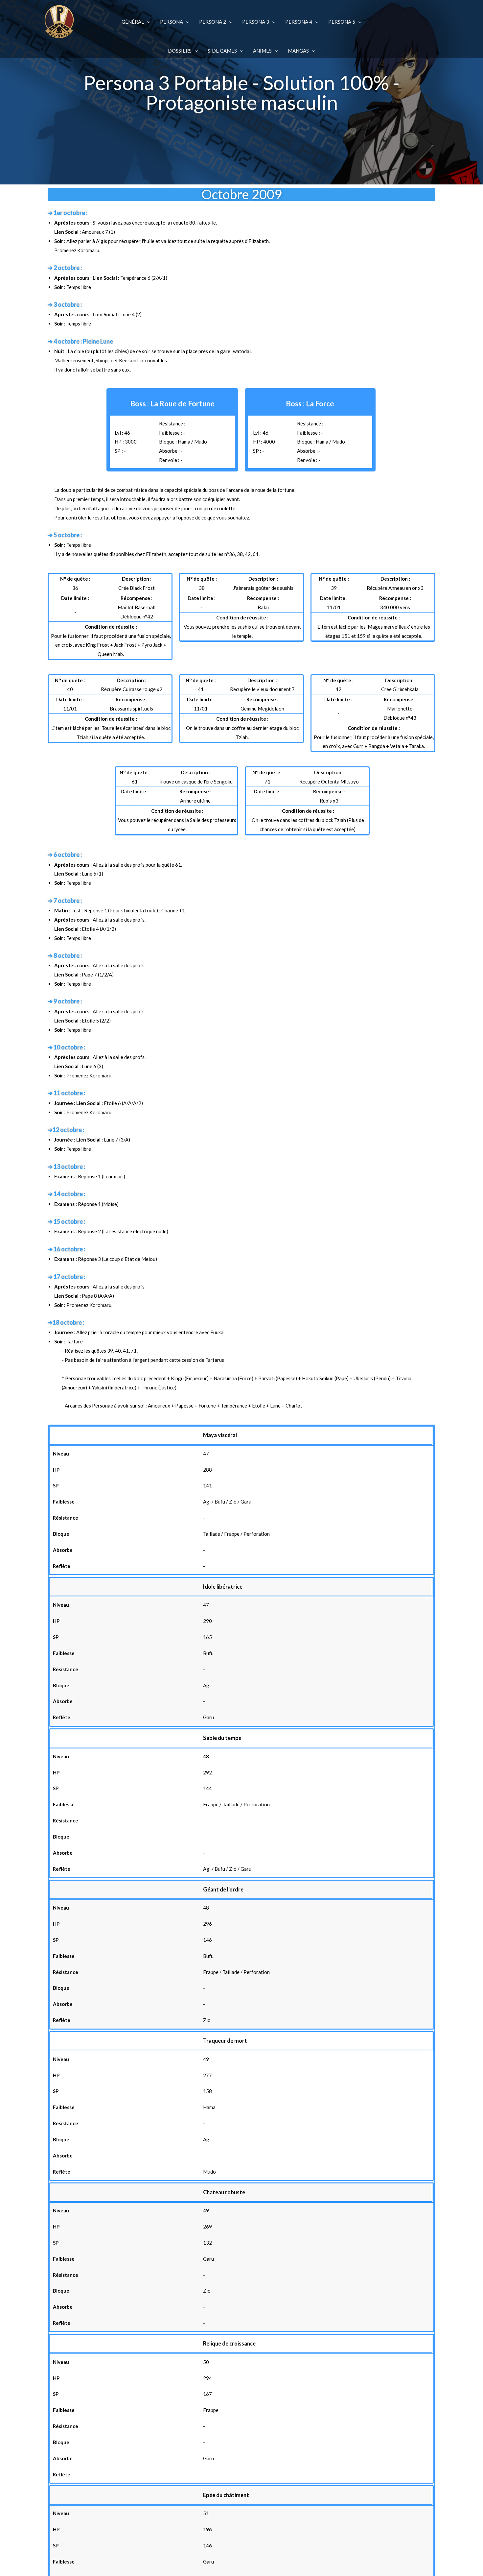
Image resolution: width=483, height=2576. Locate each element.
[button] (147, 22)
